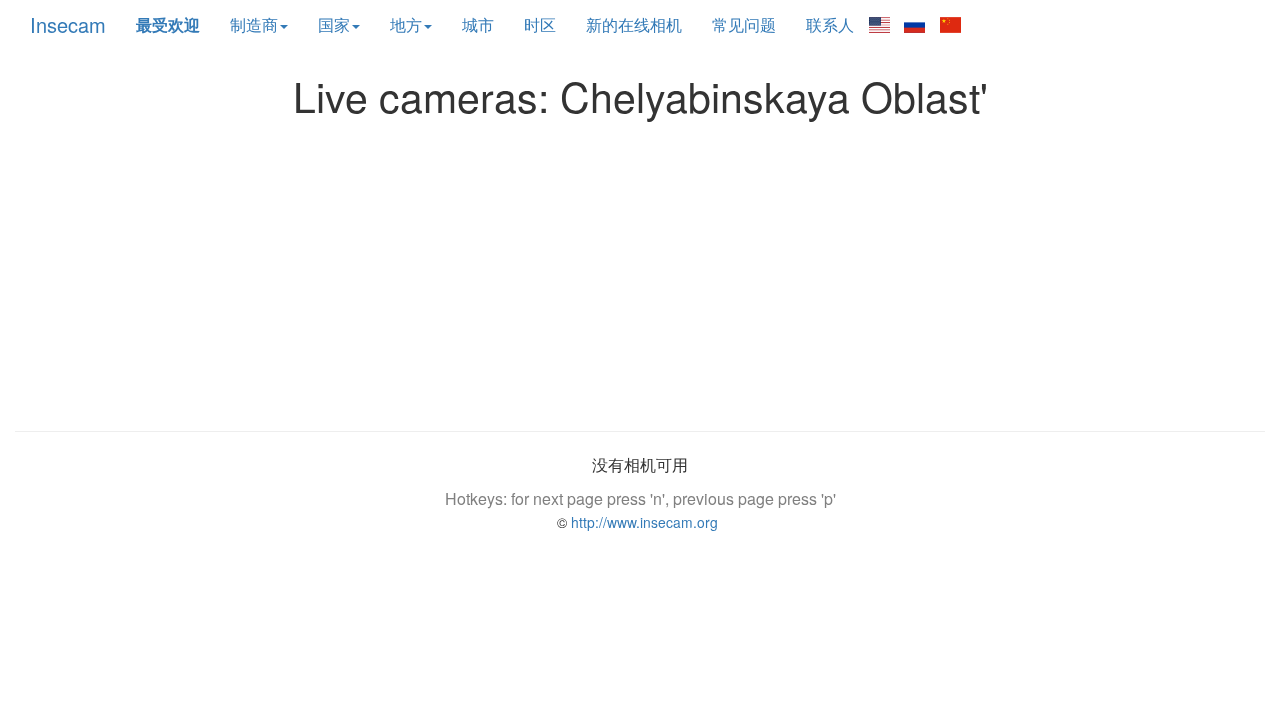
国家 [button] (334, 24)
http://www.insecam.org (642, 522)
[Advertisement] (640, 269)
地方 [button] (406, 24)
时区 (540, 24)
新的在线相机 (634, 24)
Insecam (68, 24)
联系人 (830, 24)
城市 (478, 24)
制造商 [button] (254, 24)
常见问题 (744, 24)
